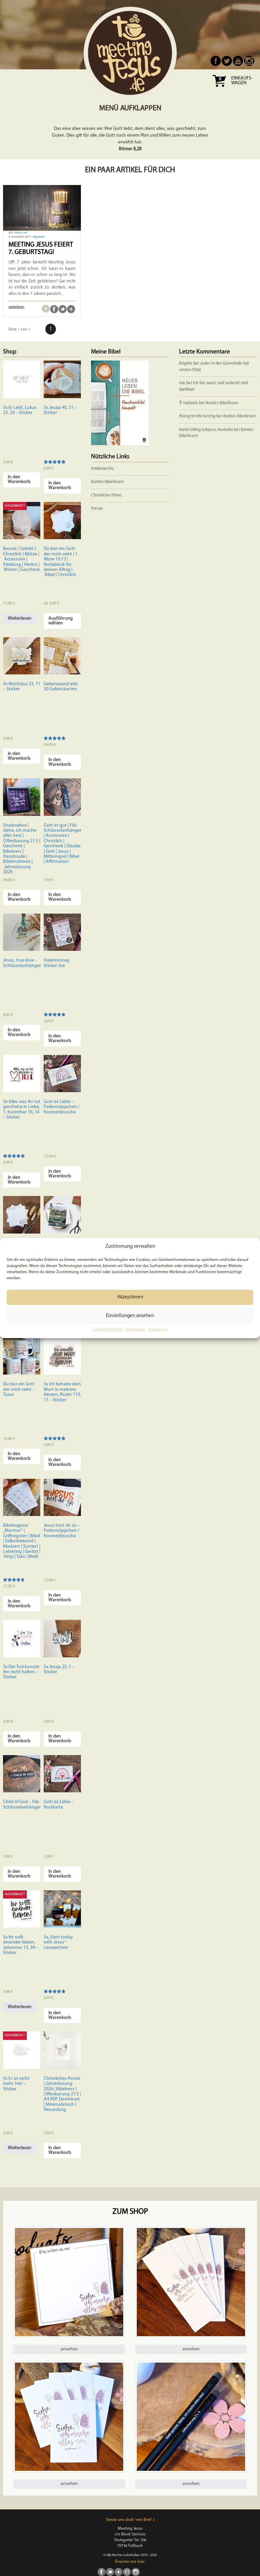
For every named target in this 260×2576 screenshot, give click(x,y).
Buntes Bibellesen (222, 403)
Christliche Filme (106, 495)
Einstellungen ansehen (130, 1316)
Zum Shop (130, 2212)
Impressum (135, 1330)
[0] (219, 89)
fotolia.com (21, 233)
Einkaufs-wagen (242, 81)
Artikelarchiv (102, 469)
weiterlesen (16, 307)
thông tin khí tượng (197, 416)
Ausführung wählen (61, 621)
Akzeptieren (130, 1297)
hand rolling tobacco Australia (206, 430)
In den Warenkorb (19, 479)
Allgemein (39, 237)
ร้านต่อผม (189, 403)
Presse (97, 509)
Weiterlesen (20, 618)
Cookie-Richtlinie (107, 1330)
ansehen (69, 2349)
